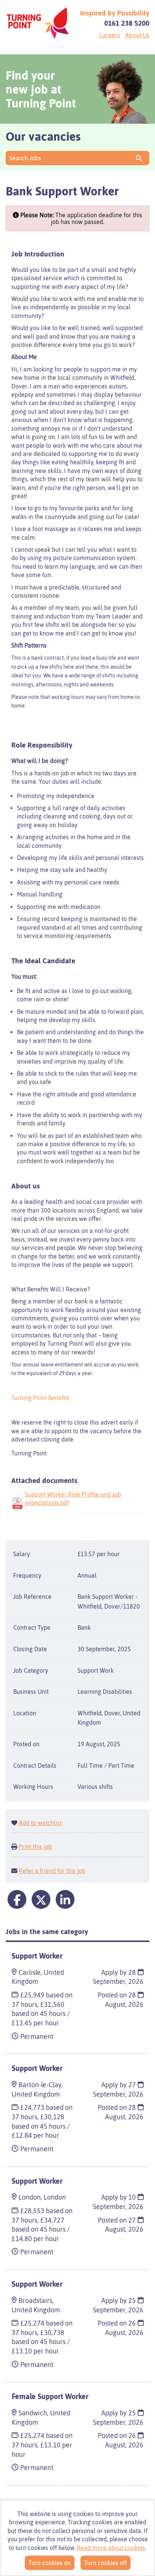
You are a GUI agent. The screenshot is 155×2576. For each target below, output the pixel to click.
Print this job (35, 1847)
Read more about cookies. (112, 2548)
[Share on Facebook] (17, 1899)
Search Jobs (27, 158)
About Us (137, 35)
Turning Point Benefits (40, 1398)
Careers (109, 35)
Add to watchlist (40, 1823)
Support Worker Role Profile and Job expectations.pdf (73, 1498)
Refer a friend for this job (52, 1871)
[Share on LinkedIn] (65, 1899)
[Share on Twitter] (41, 1899)
